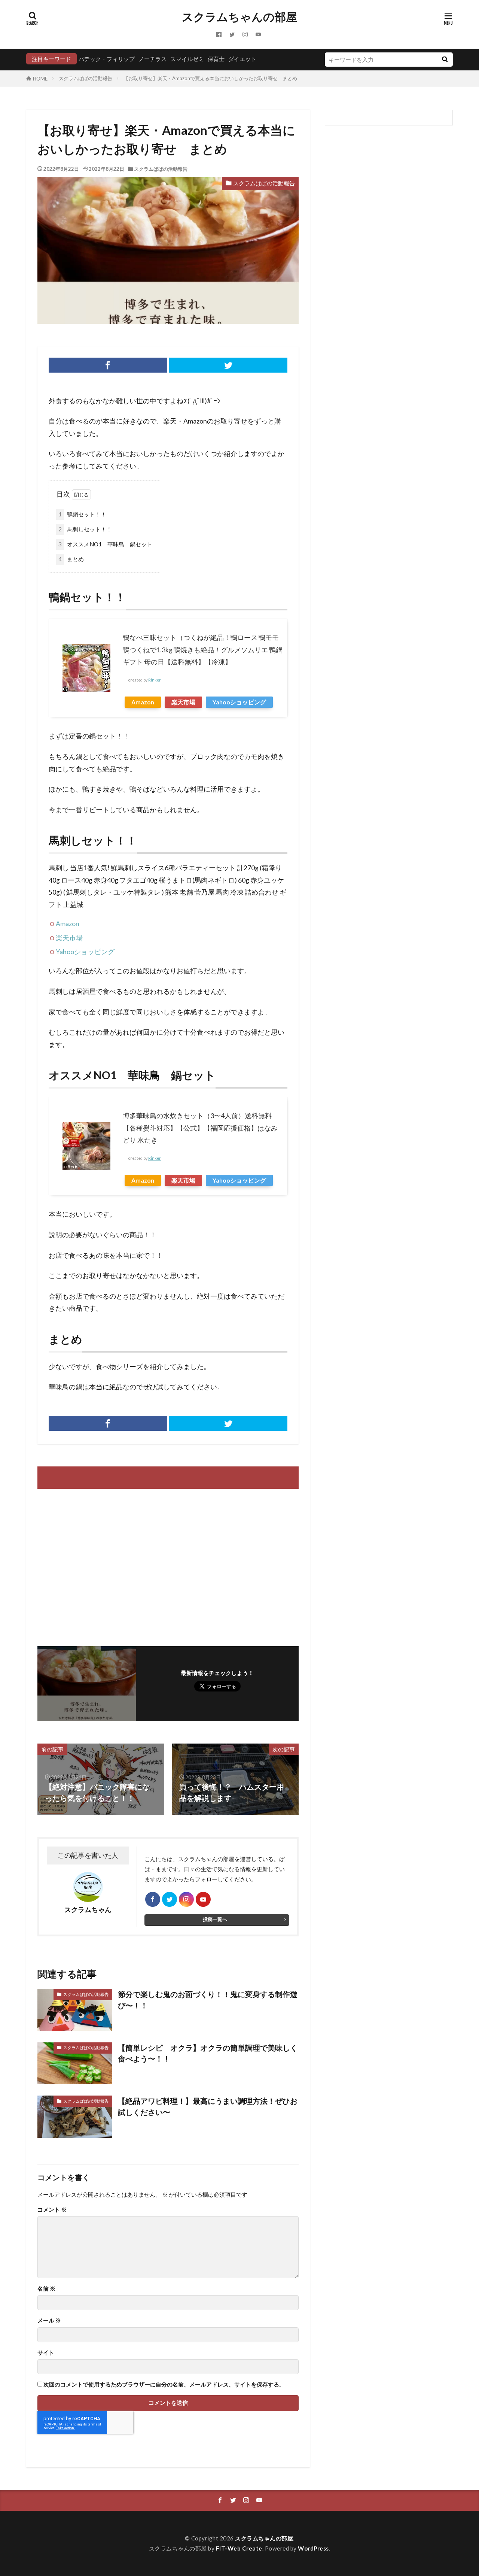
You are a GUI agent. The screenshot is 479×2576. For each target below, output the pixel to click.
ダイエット (242, 59)
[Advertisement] (102, 1564)
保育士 (216, 59)
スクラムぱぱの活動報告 (86, 78)
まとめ (71, 559)
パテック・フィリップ (107, 59)
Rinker (155, 680)
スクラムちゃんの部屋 (239, 17)
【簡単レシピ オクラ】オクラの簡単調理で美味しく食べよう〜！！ (208, 2053)
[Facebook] (108, 365)
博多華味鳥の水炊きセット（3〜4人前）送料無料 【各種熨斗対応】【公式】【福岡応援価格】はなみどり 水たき (200, 1128)
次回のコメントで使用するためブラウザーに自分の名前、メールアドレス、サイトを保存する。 (164, 2384)
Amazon (143, 702)
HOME (40, 79)
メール (49, 2320)
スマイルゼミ (187, 59)
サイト (46, 2353)
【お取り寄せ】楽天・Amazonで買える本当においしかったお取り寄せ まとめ (210, 78)
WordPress (313, 2548)
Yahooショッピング (239, 702)
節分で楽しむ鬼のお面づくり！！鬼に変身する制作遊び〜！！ (208, 2000)
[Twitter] (228, 365)
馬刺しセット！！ (85, 529)
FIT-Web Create (239, 2548)
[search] (445, 60)
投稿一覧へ (215, 1919)
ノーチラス (152, 59)
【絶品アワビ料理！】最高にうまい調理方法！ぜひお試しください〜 (208, 2106)
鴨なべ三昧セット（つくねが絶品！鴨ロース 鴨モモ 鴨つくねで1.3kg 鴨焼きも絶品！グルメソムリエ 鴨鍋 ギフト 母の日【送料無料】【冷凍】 (203, 650)
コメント (52, 2210)
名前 (46, 2289)
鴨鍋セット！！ (82, 514)
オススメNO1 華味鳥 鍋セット (105, 544)
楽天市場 (183, 702)
